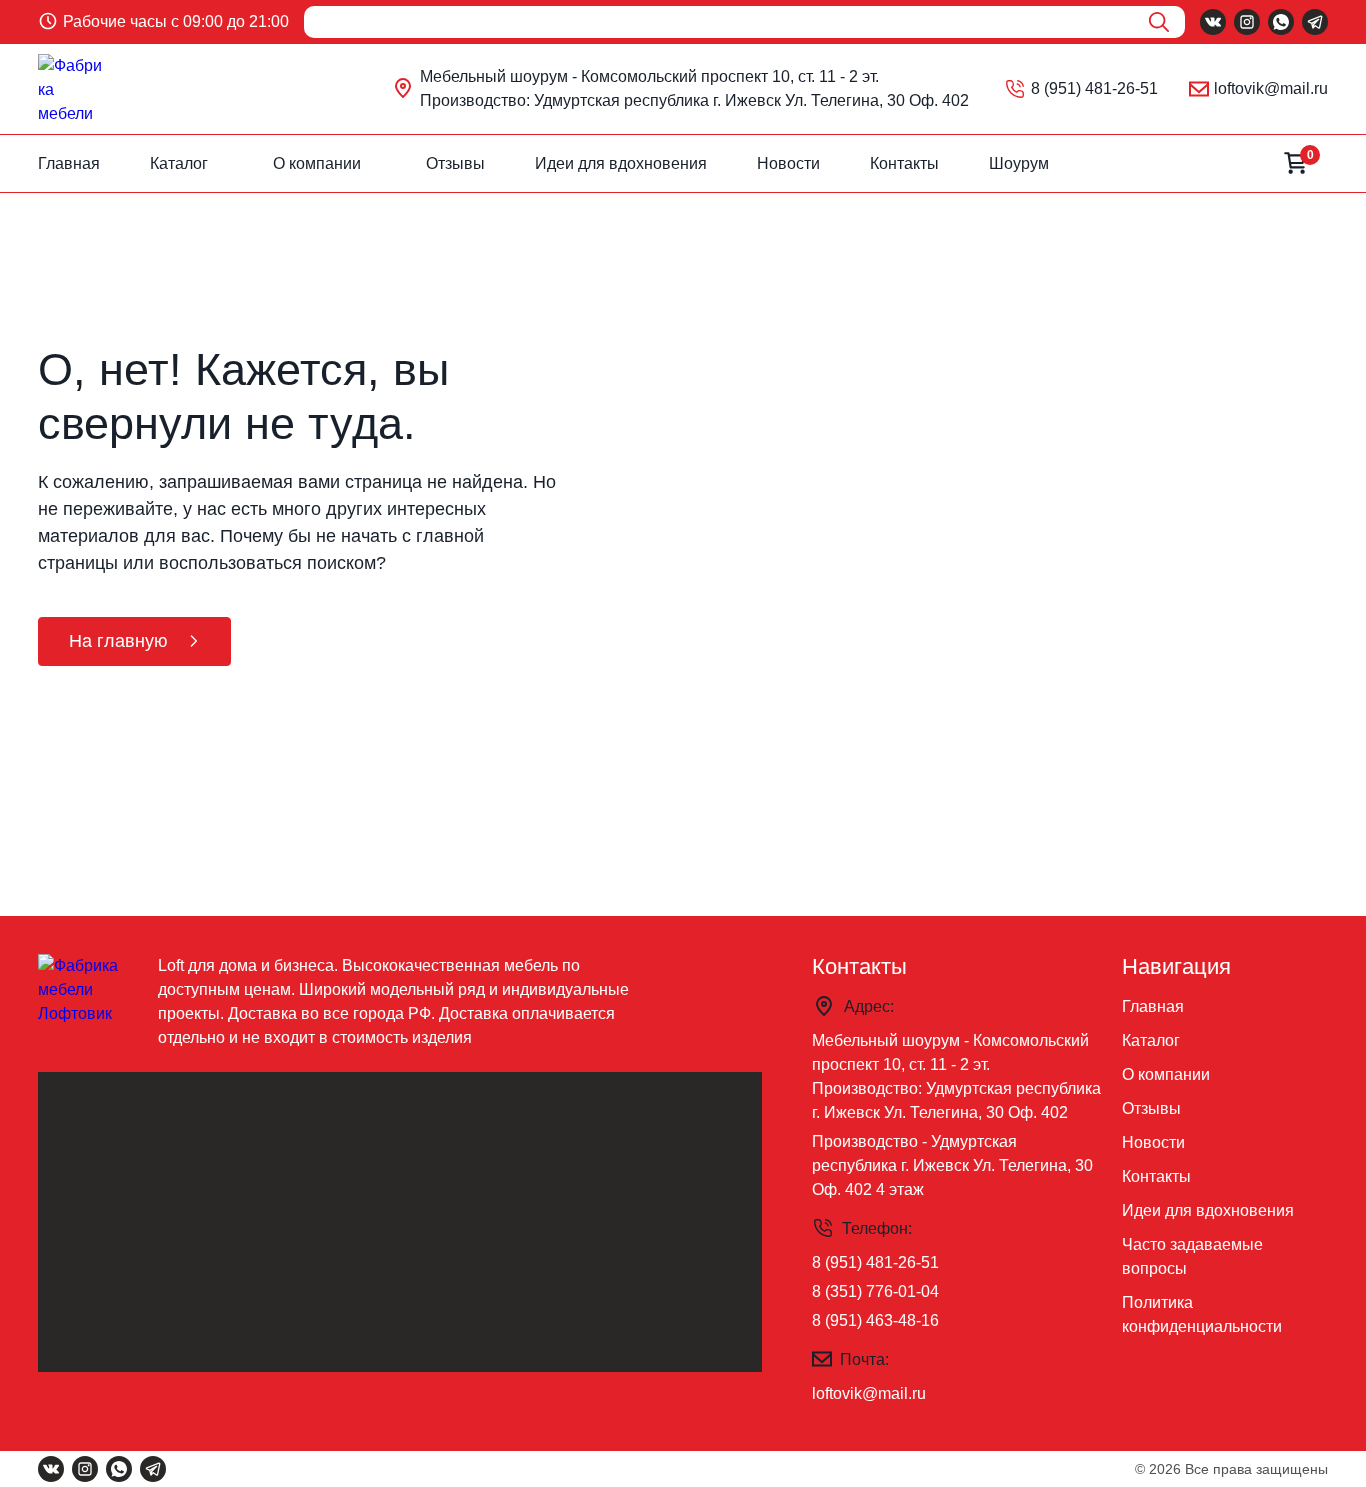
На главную (118, 641)
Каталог (179, 163)
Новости (788, 163)
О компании (317, 163)
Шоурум (1019, 163)
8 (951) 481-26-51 (1094, 88)
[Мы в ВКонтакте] (1213, 22)
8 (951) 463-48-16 (875, 1320)
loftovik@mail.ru (1271, 88)
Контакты (904, 163)
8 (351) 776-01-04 (875, 1291)
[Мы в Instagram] (1247, 22)
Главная (69, 163)
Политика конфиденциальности (1202, 1314)
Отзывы (455, 163)
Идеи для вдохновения (621, 163)
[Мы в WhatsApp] (1281, 22)
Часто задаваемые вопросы (1192, 1256)
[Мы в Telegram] (1315, 22)
